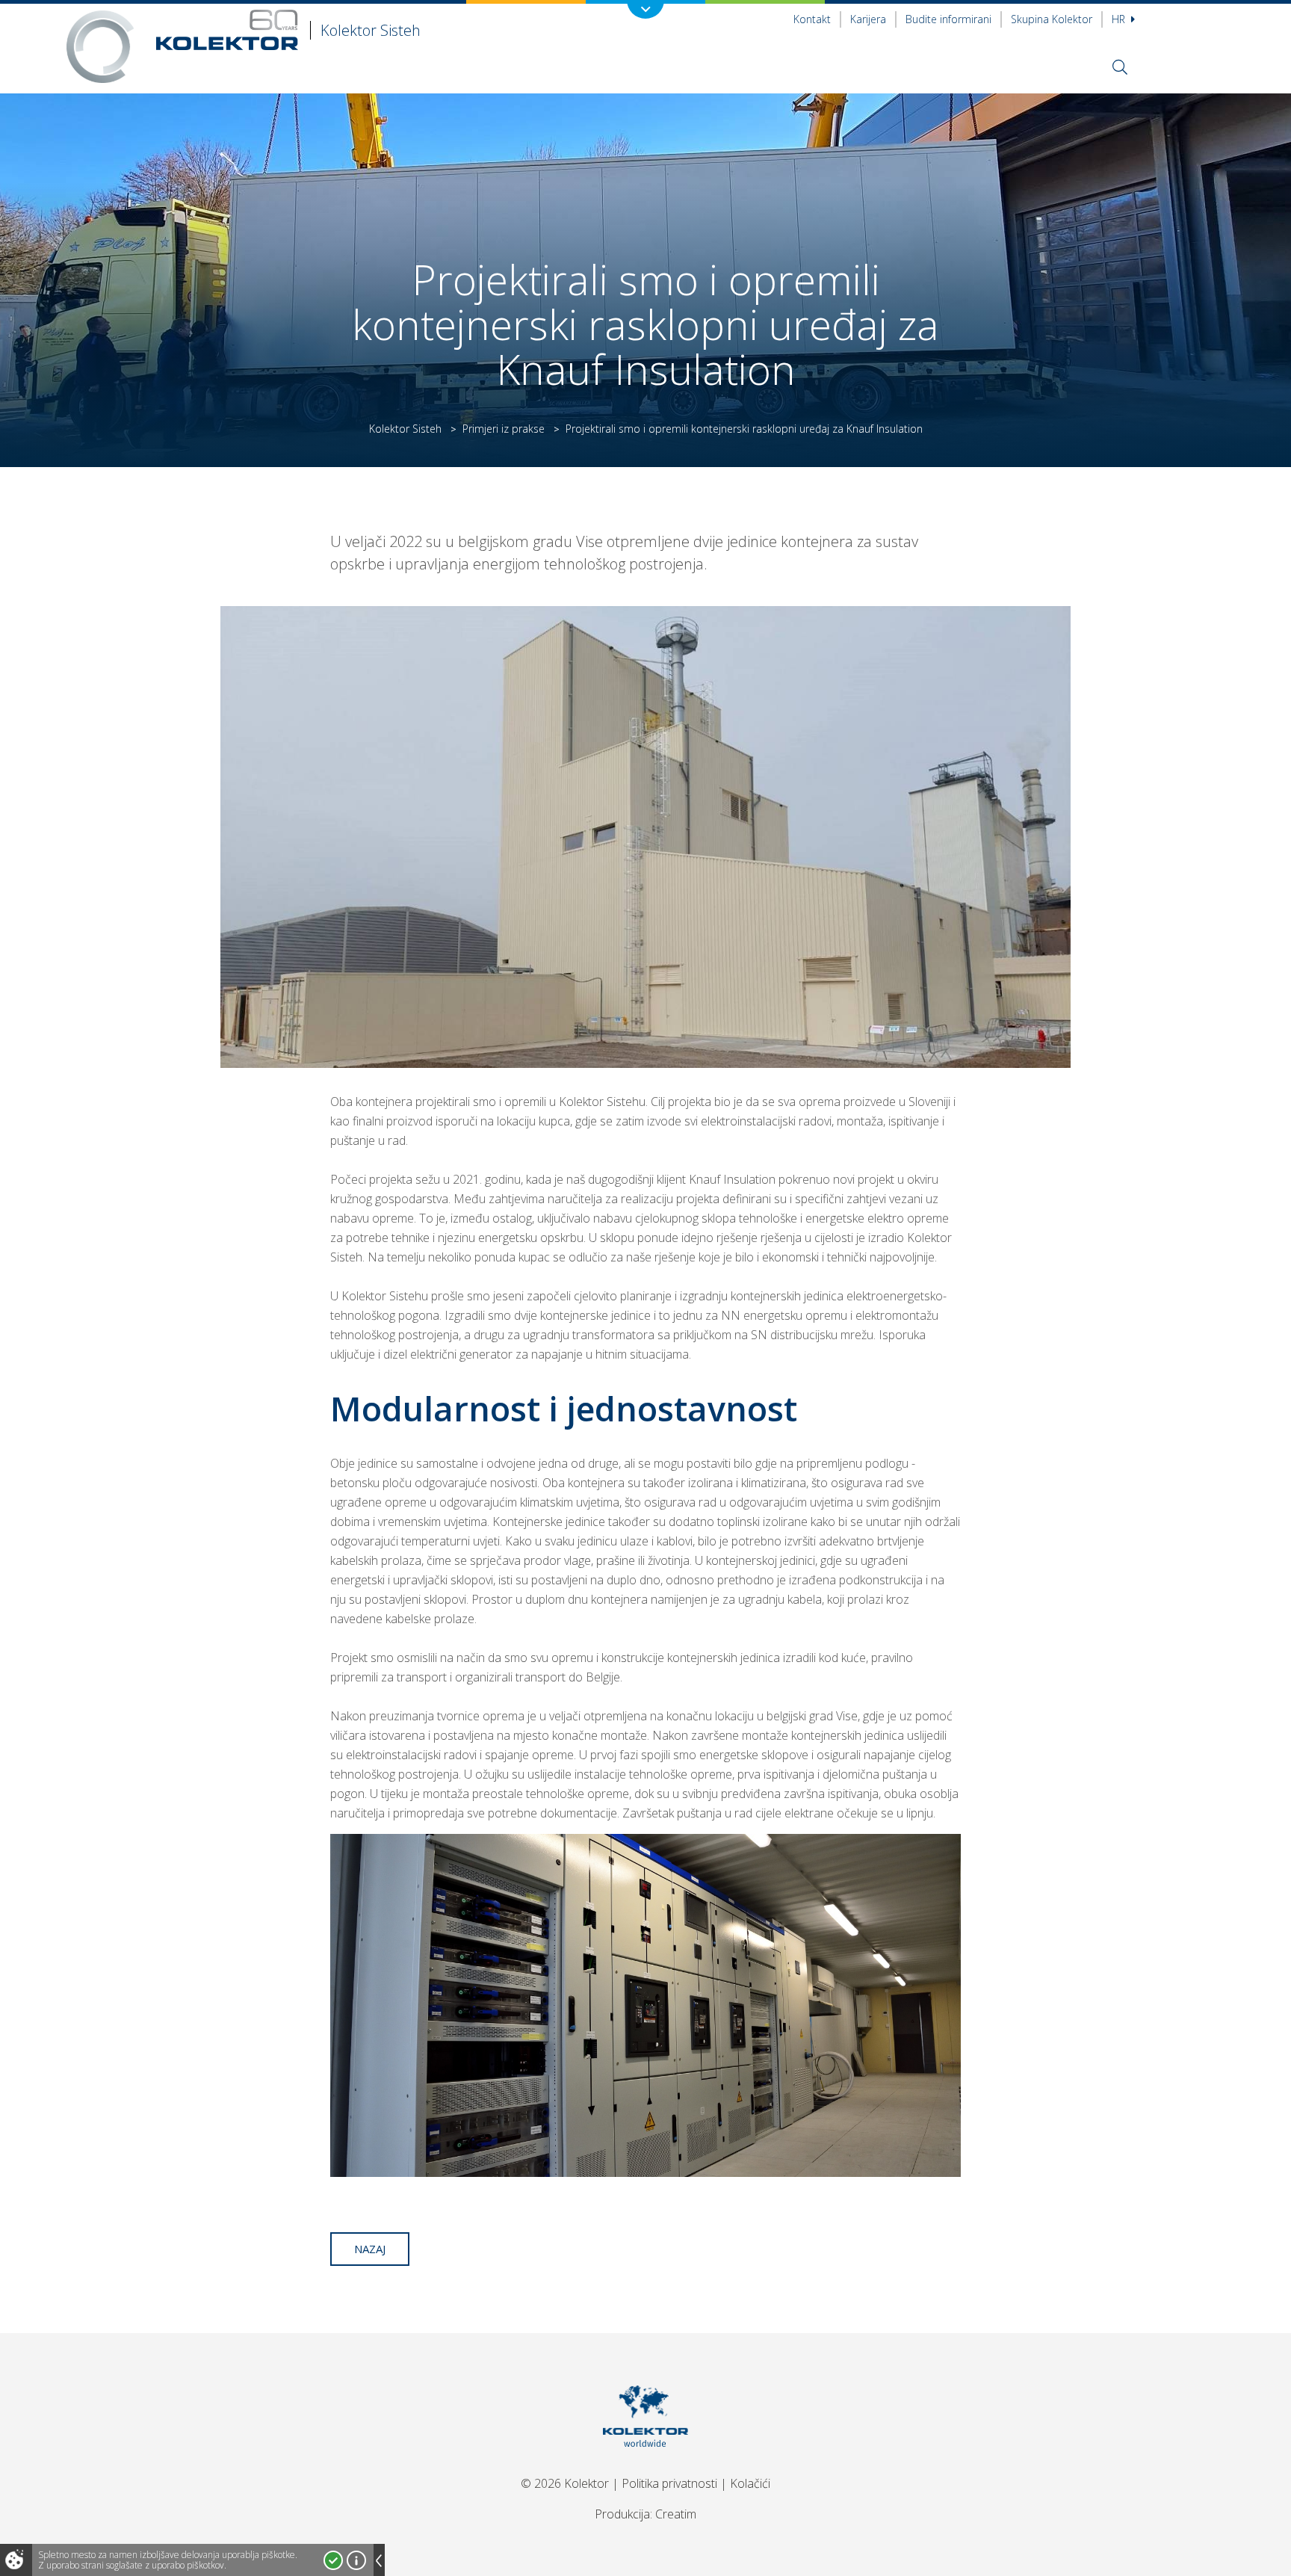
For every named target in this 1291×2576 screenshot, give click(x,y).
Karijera (868, 19)
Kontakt (812, 19)
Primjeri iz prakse (504, 429)
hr (1120, 19)
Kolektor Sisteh (405, 429)
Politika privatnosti (669, 2483)
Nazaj (370, 2249)
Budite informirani (948, 19)
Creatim (676, 2514)
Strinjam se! (333, 2560)
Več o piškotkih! (356, 2560)
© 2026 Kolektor (565, 2483)
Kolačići (750, 2483)
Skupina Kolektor (1052, 19)
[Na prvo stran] (646, 2465)
